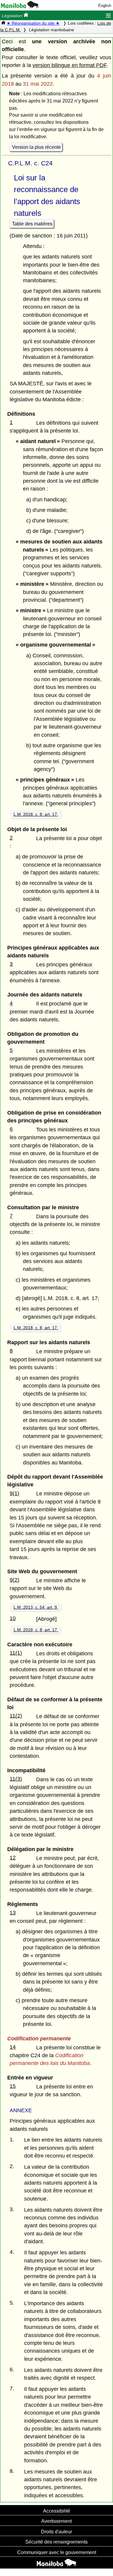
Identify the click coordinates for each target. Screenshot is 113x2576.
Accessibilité (57, 2511)
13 (13, 1913)
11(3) (16, 1779)
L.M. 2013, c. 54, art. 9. (36, 1607)
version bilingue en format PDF (69, 65)
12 (13, 1858)
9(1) (14, 1493)
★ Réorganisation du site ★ (33, 23)
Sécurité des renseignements (56, 2542)
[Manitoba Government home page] (56, 2563)
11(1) (16, 1653)
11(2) (16, 1716)
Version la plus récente (36, 147)
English (105, 6)
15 (13, 2086)
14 (13, 2047)
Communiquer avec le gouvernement (57, 2552)
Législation (13, 16)
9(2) (14, 1580)
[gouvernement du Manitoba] (20, 7)
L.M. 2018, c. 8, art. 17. (36, 814)
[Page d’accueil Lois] (3, 23)
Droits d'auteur (56, 2532)
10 (13, 1618)
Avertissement (56, 2521)
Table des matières (32, 224)
